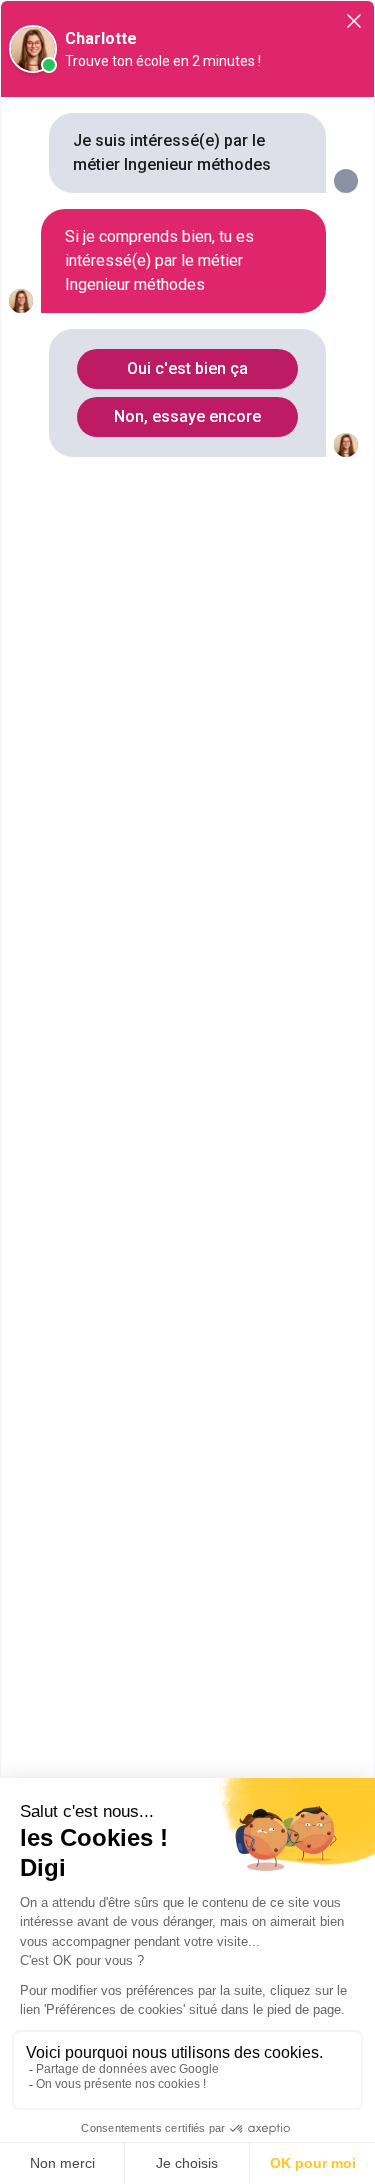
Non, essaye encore (187, 416)
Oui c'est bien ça (187, 368)
